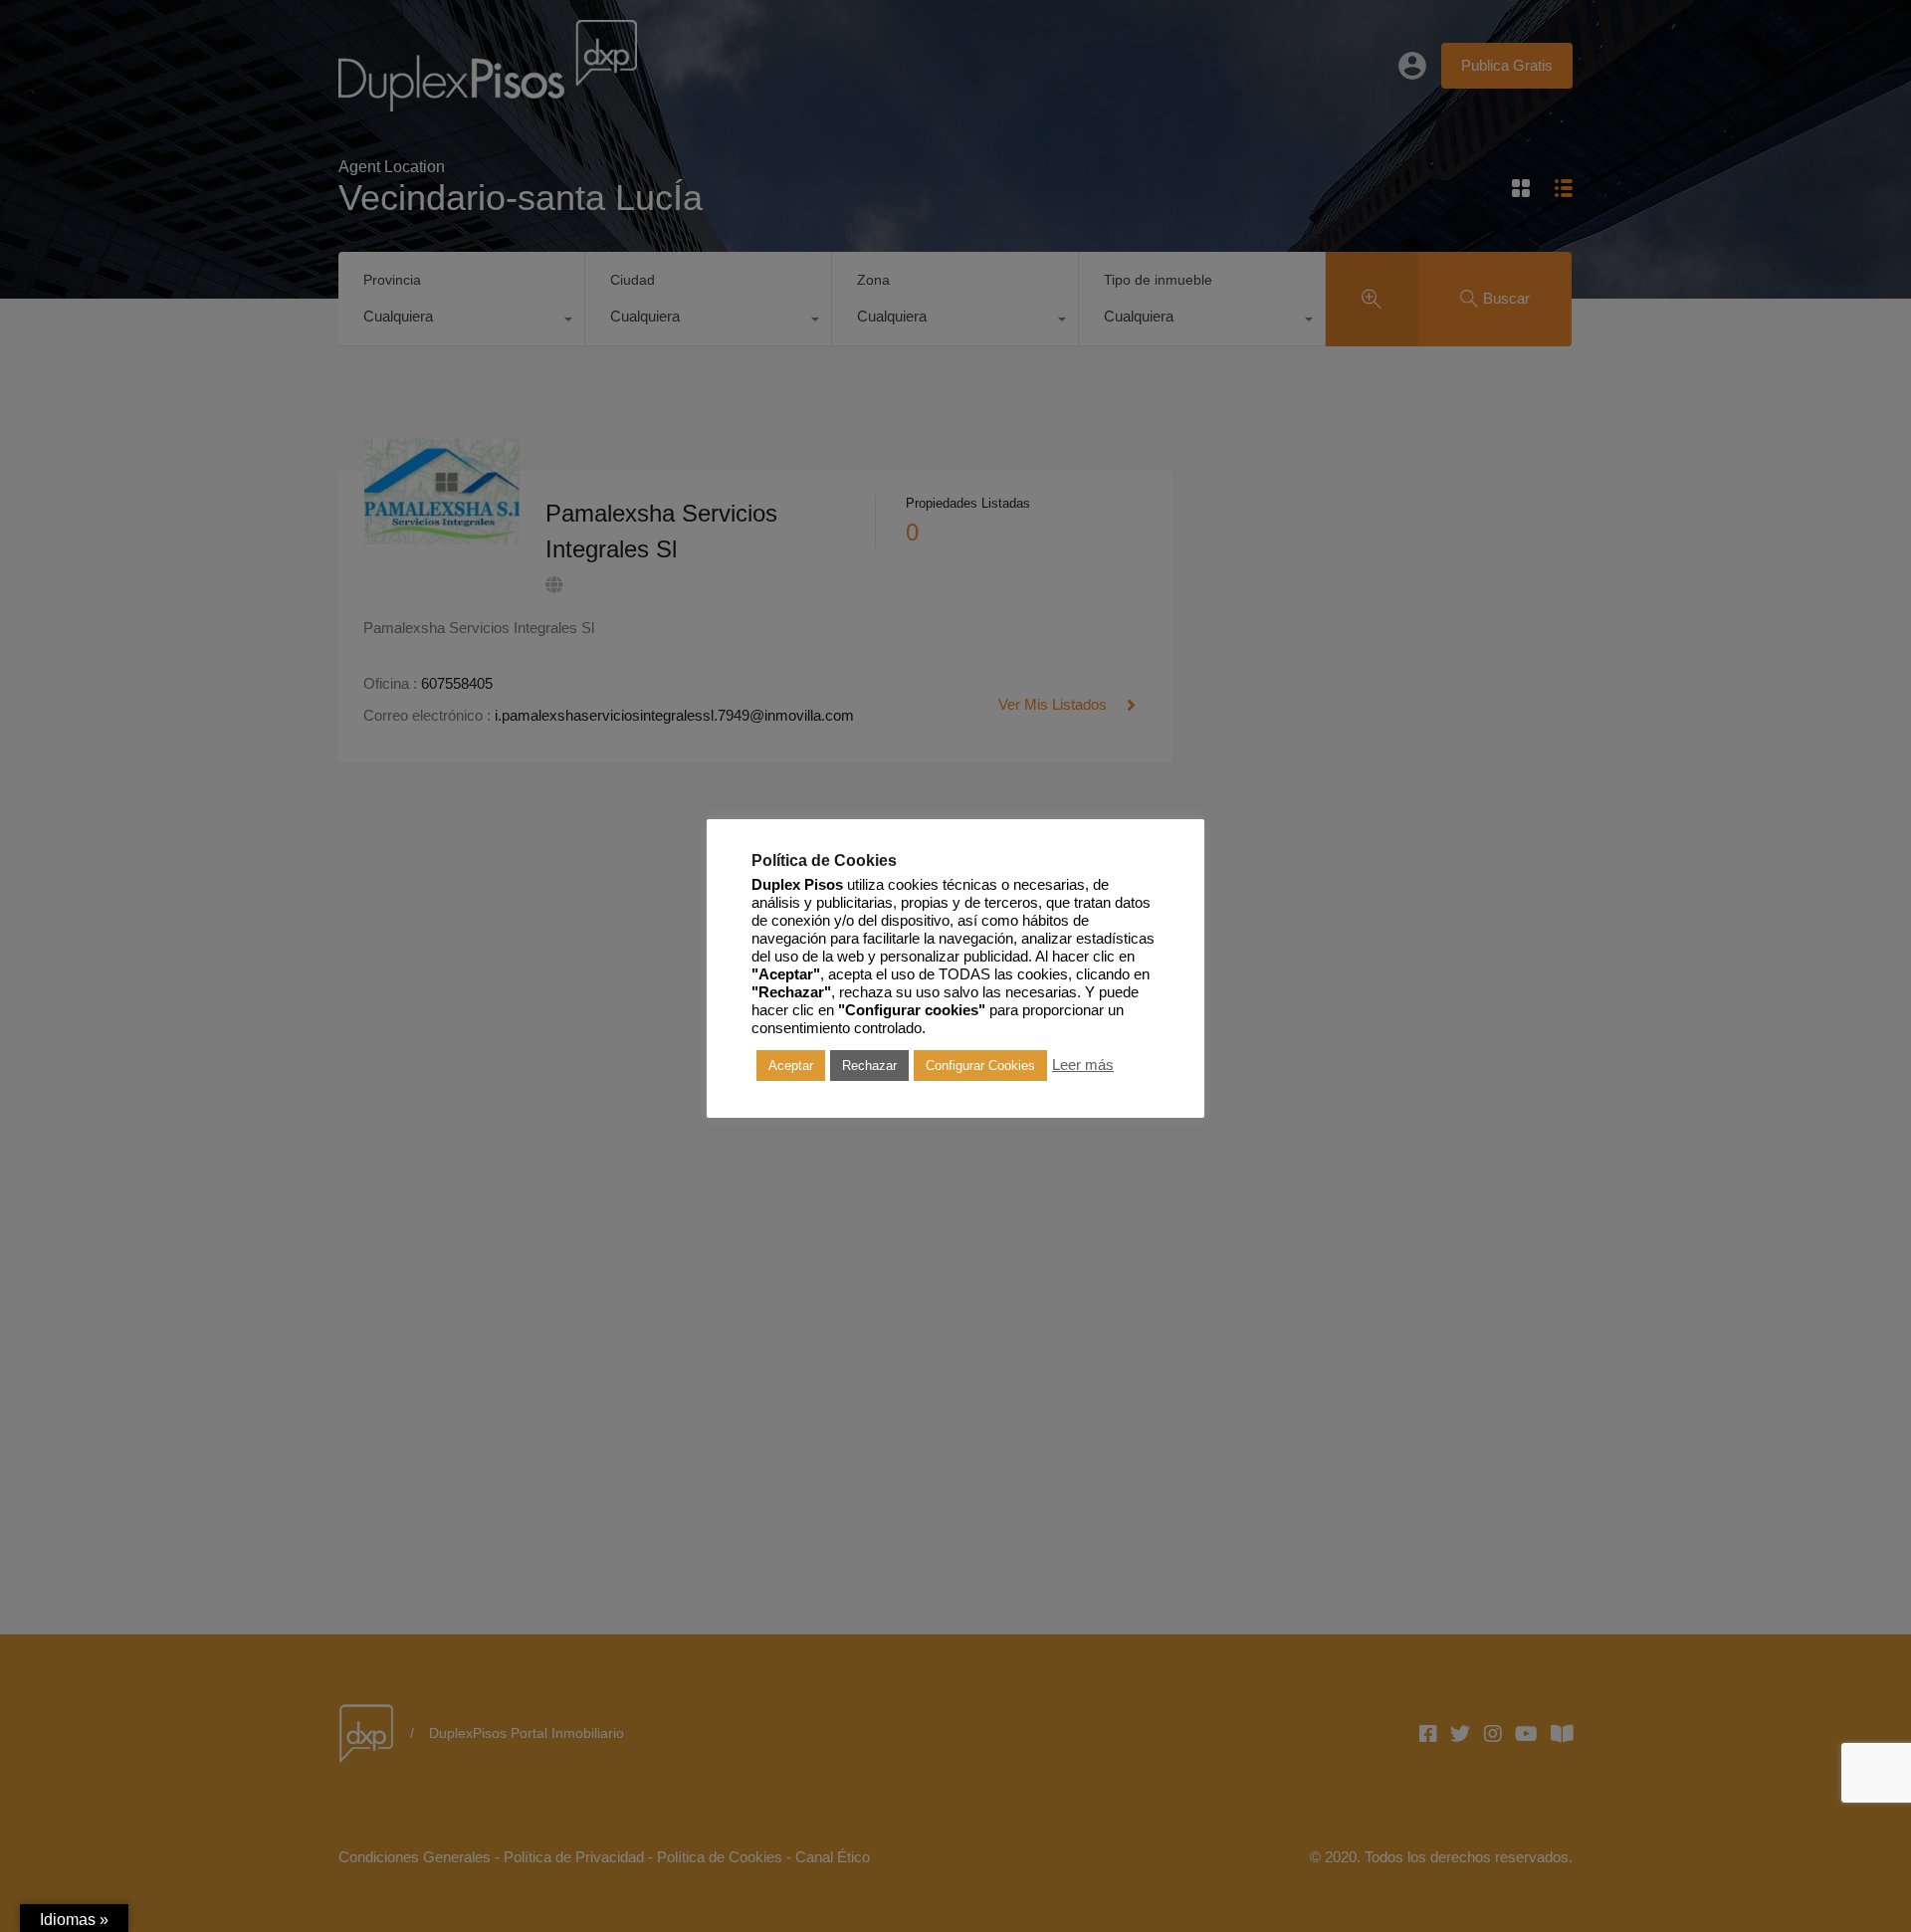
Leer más (1083, 1065)
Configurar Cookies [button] (980, 1065)
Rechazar (869, 1065)
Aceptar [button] (791, 1065)
